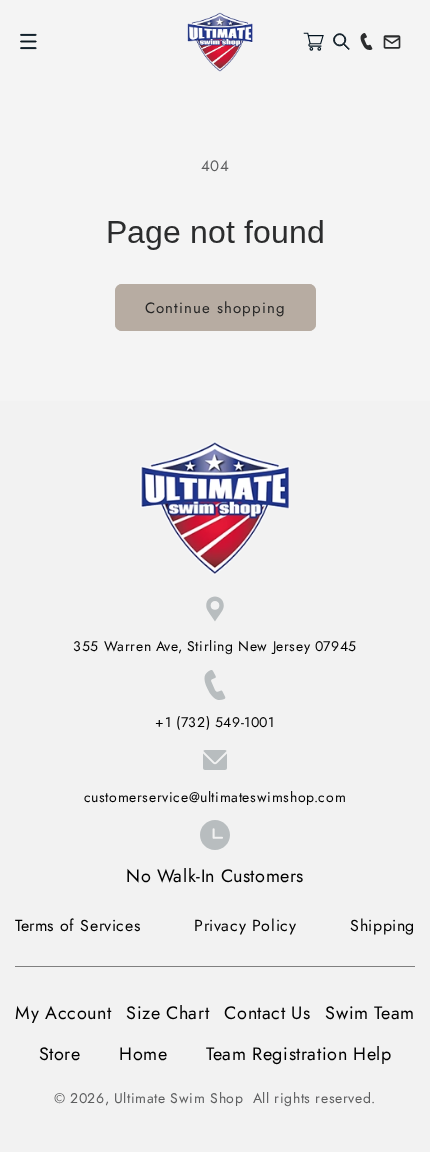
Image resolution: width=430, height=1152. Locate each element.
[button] (28, 42)
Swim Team (369, 1013)
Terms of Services (77, 925)
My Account (63, 1013)
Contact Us (267, 1013)
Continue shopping (215, 308)
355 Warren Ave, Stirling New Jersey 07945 (215, 646)
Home (143, 1054)
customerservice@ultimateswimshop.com (215, 797)
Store (60, 1054)
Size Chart (167, 1013)
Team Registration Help (298, 1054)
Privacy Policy (245, 925)
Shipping (382, 925)
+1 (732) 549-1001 (214, 722)
